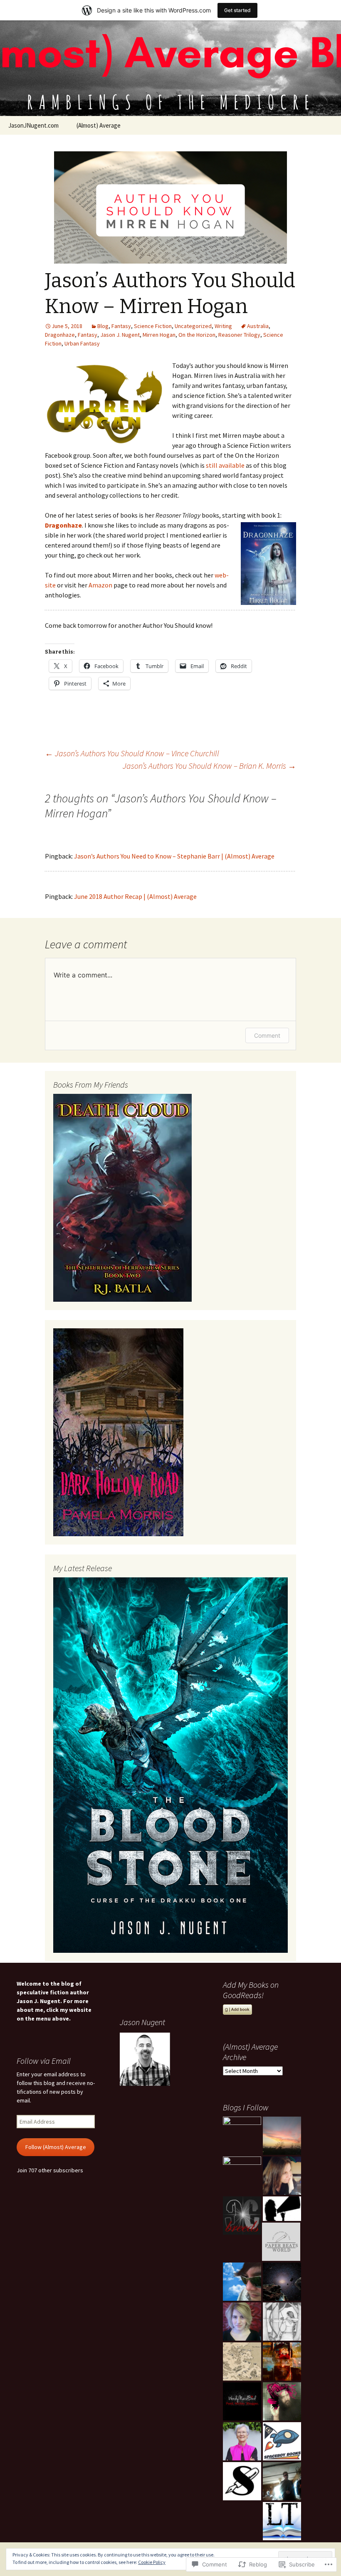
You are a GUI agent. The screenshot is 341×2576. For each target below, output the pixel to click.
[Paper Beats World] (281, 2242)
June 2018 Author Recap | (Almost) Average (135, 896)
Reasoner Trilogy (239, 335)
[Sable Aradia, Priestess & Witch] (282, 2176)
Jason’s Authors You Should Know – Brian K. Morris (209, 766)
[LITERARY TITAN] (282, 2521)
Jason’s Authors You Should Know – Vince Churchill (132, 753)
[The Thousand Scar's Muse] (242, 2361)
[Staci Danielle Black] (282, 2136)
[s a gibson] (282, 2322)
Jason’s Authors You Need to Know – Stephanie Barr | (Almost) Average (174, 856)
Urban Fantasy (82, 343)
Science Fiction (153, 326)
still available (225, 465)
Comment (267, 1035)
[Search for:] (326, 126)
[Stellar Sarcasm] (242, 2322)
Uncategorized (193, 326)
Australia (258, 326)
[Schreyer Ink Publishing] (282, 2209)
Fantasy (121, 326)
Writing (223, 326)
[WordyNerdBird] (242, 2401)
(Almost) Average (99, 125)
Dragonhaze (60, 335)
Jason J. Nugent (120, 335)
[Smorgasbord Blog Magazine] (242, 2441)
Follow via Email (44, 2061)
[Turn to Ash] (282, 2401)
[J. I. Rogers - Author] (242, 2176)
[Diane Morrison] (282, 2282)
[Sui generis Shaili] (242, 2481)
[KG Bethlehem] (282, 2361)
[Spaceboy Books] (282, 2441)
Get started (237, 10)
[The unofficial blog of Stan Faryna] (242, 2282)
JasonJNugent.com (33, 125)
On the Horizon (197, 335)
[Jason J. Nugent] (242, 2136)
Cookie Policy (152, 2562)
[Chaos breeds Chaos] (242, 2216)
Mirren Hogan (159, 335)
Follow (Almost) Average (56, 2147)
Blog (103, 326)
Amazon (100, 585)
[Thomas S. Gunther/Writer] (282, 2481)
